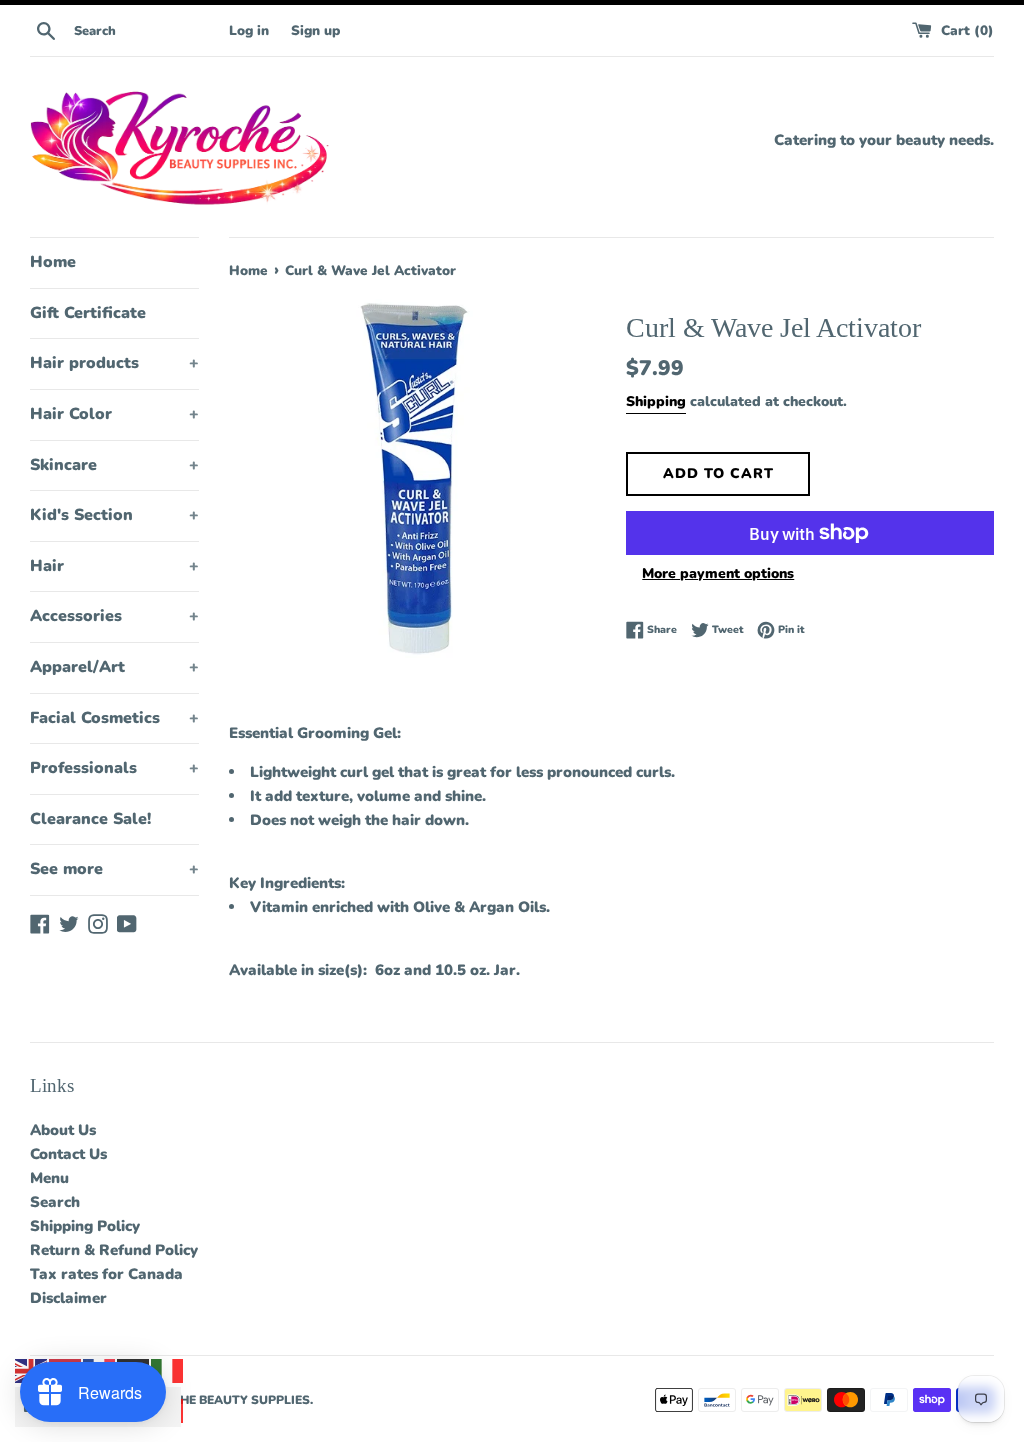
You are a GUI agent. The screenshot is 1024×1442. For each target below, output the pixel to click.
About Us (63, 1130)
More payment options (718, 573)
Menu (49, 1178)
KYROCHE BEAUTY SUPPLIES (223, 1400)
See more (114, 869)
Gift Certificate (88, 313)
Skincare (114, 465)
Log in (249, 30)
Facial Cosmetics (114, 718)
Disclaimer (68, 1298)
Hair (114, 566)
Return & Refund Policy (114, 1250)
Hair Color (114, 414)
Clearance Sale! (90, 819)
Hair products (114, 363)
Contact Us (68, 1154)
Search (55, 1202)
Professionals (114, 768)
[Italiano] (168, 1370)
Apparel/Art (114, 667)
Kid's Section (114, 515)
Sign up (315, 30)
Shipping (656, 401)
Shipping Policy (85, 1226)
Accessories (114, 616)
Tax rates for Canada (106, 1274)
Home (53, 262)
